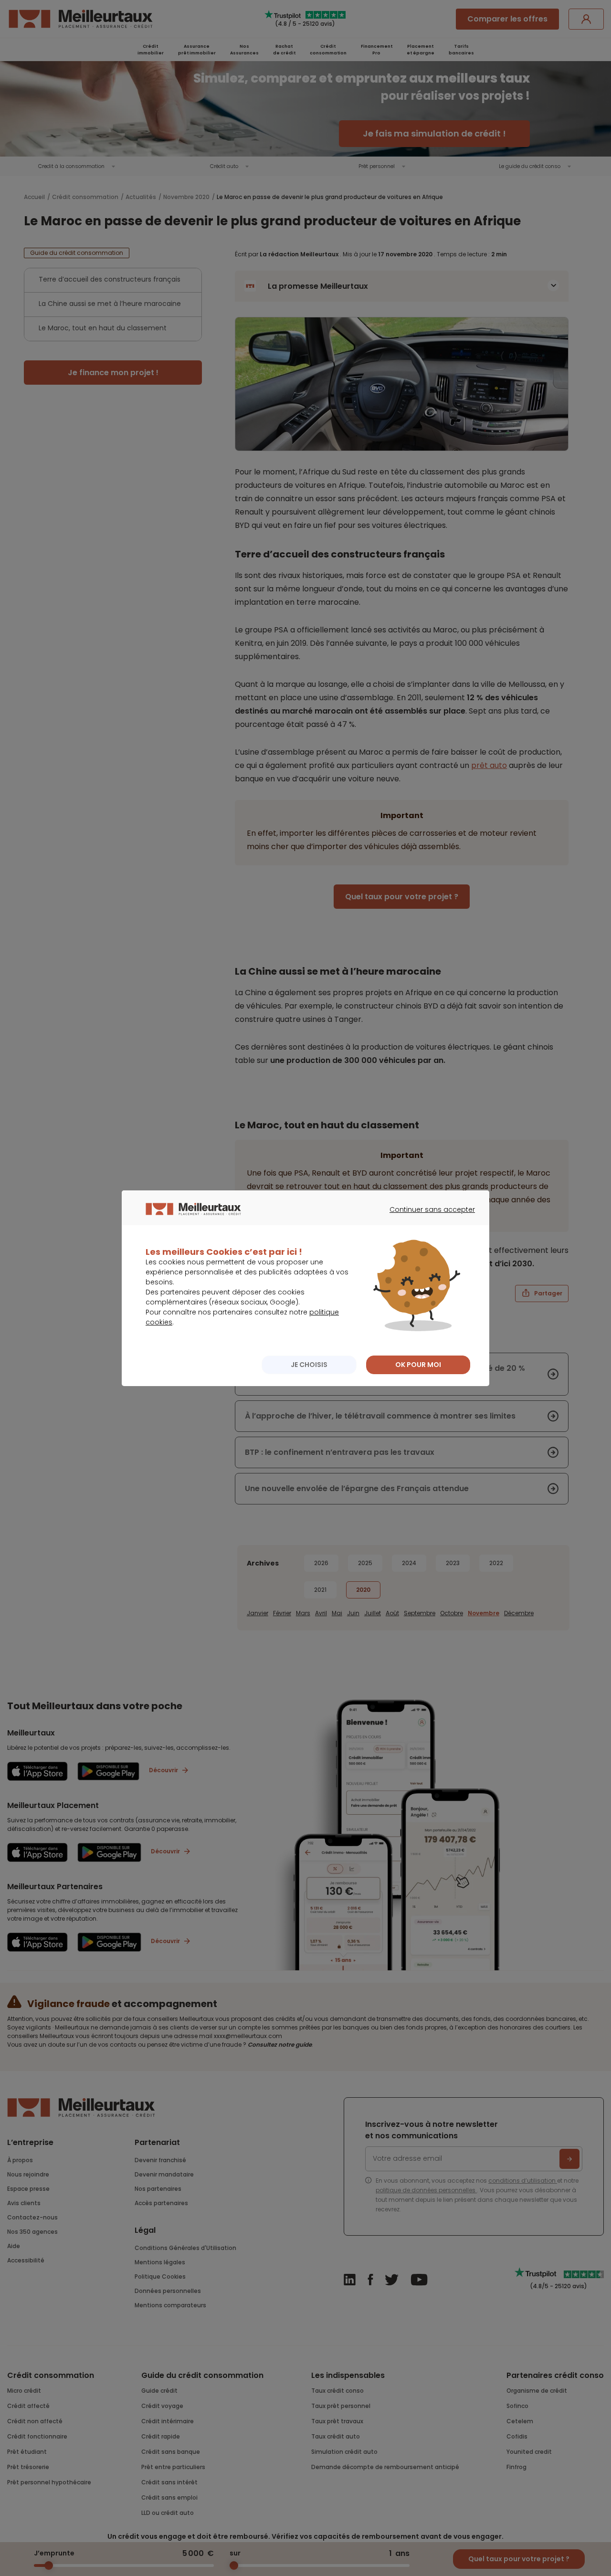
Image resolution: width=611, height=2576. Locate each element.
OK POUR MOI (418, 1365)
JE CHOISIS (309, 1365)
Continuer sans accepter (427, 1218)
